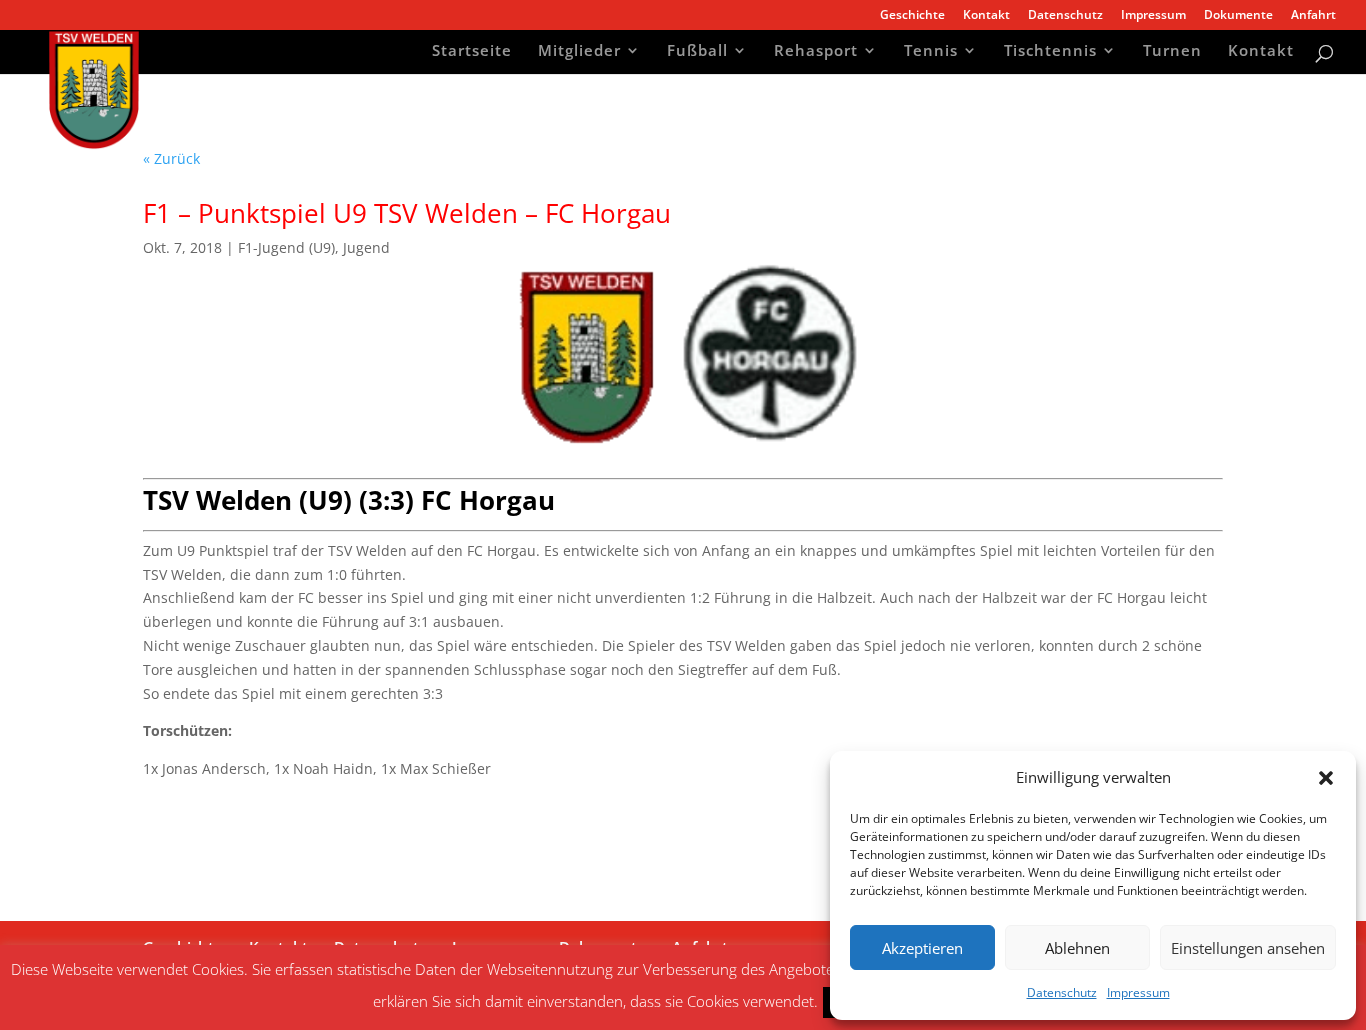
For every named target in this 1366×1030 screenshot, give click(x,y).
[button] (1326, 778)
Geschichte (912, 16)
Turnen (1172, 52)
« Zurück (171, 158)
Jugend (366, 247)
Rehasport (816, 52)
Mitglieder (579, 52)
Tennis (931, 52)
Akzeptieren (922, 948)
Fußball (697, 52)
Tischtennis (1050, 52)
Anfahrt (1313, 16)
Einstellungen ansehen (1248, 948)
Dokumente (1238, 16)
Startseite (472, 52)
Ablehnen (1077, 948)
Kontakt (986, 16)
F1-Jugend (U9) (286, 247)
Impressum (1138, 992)
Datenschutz (1062, 992)
